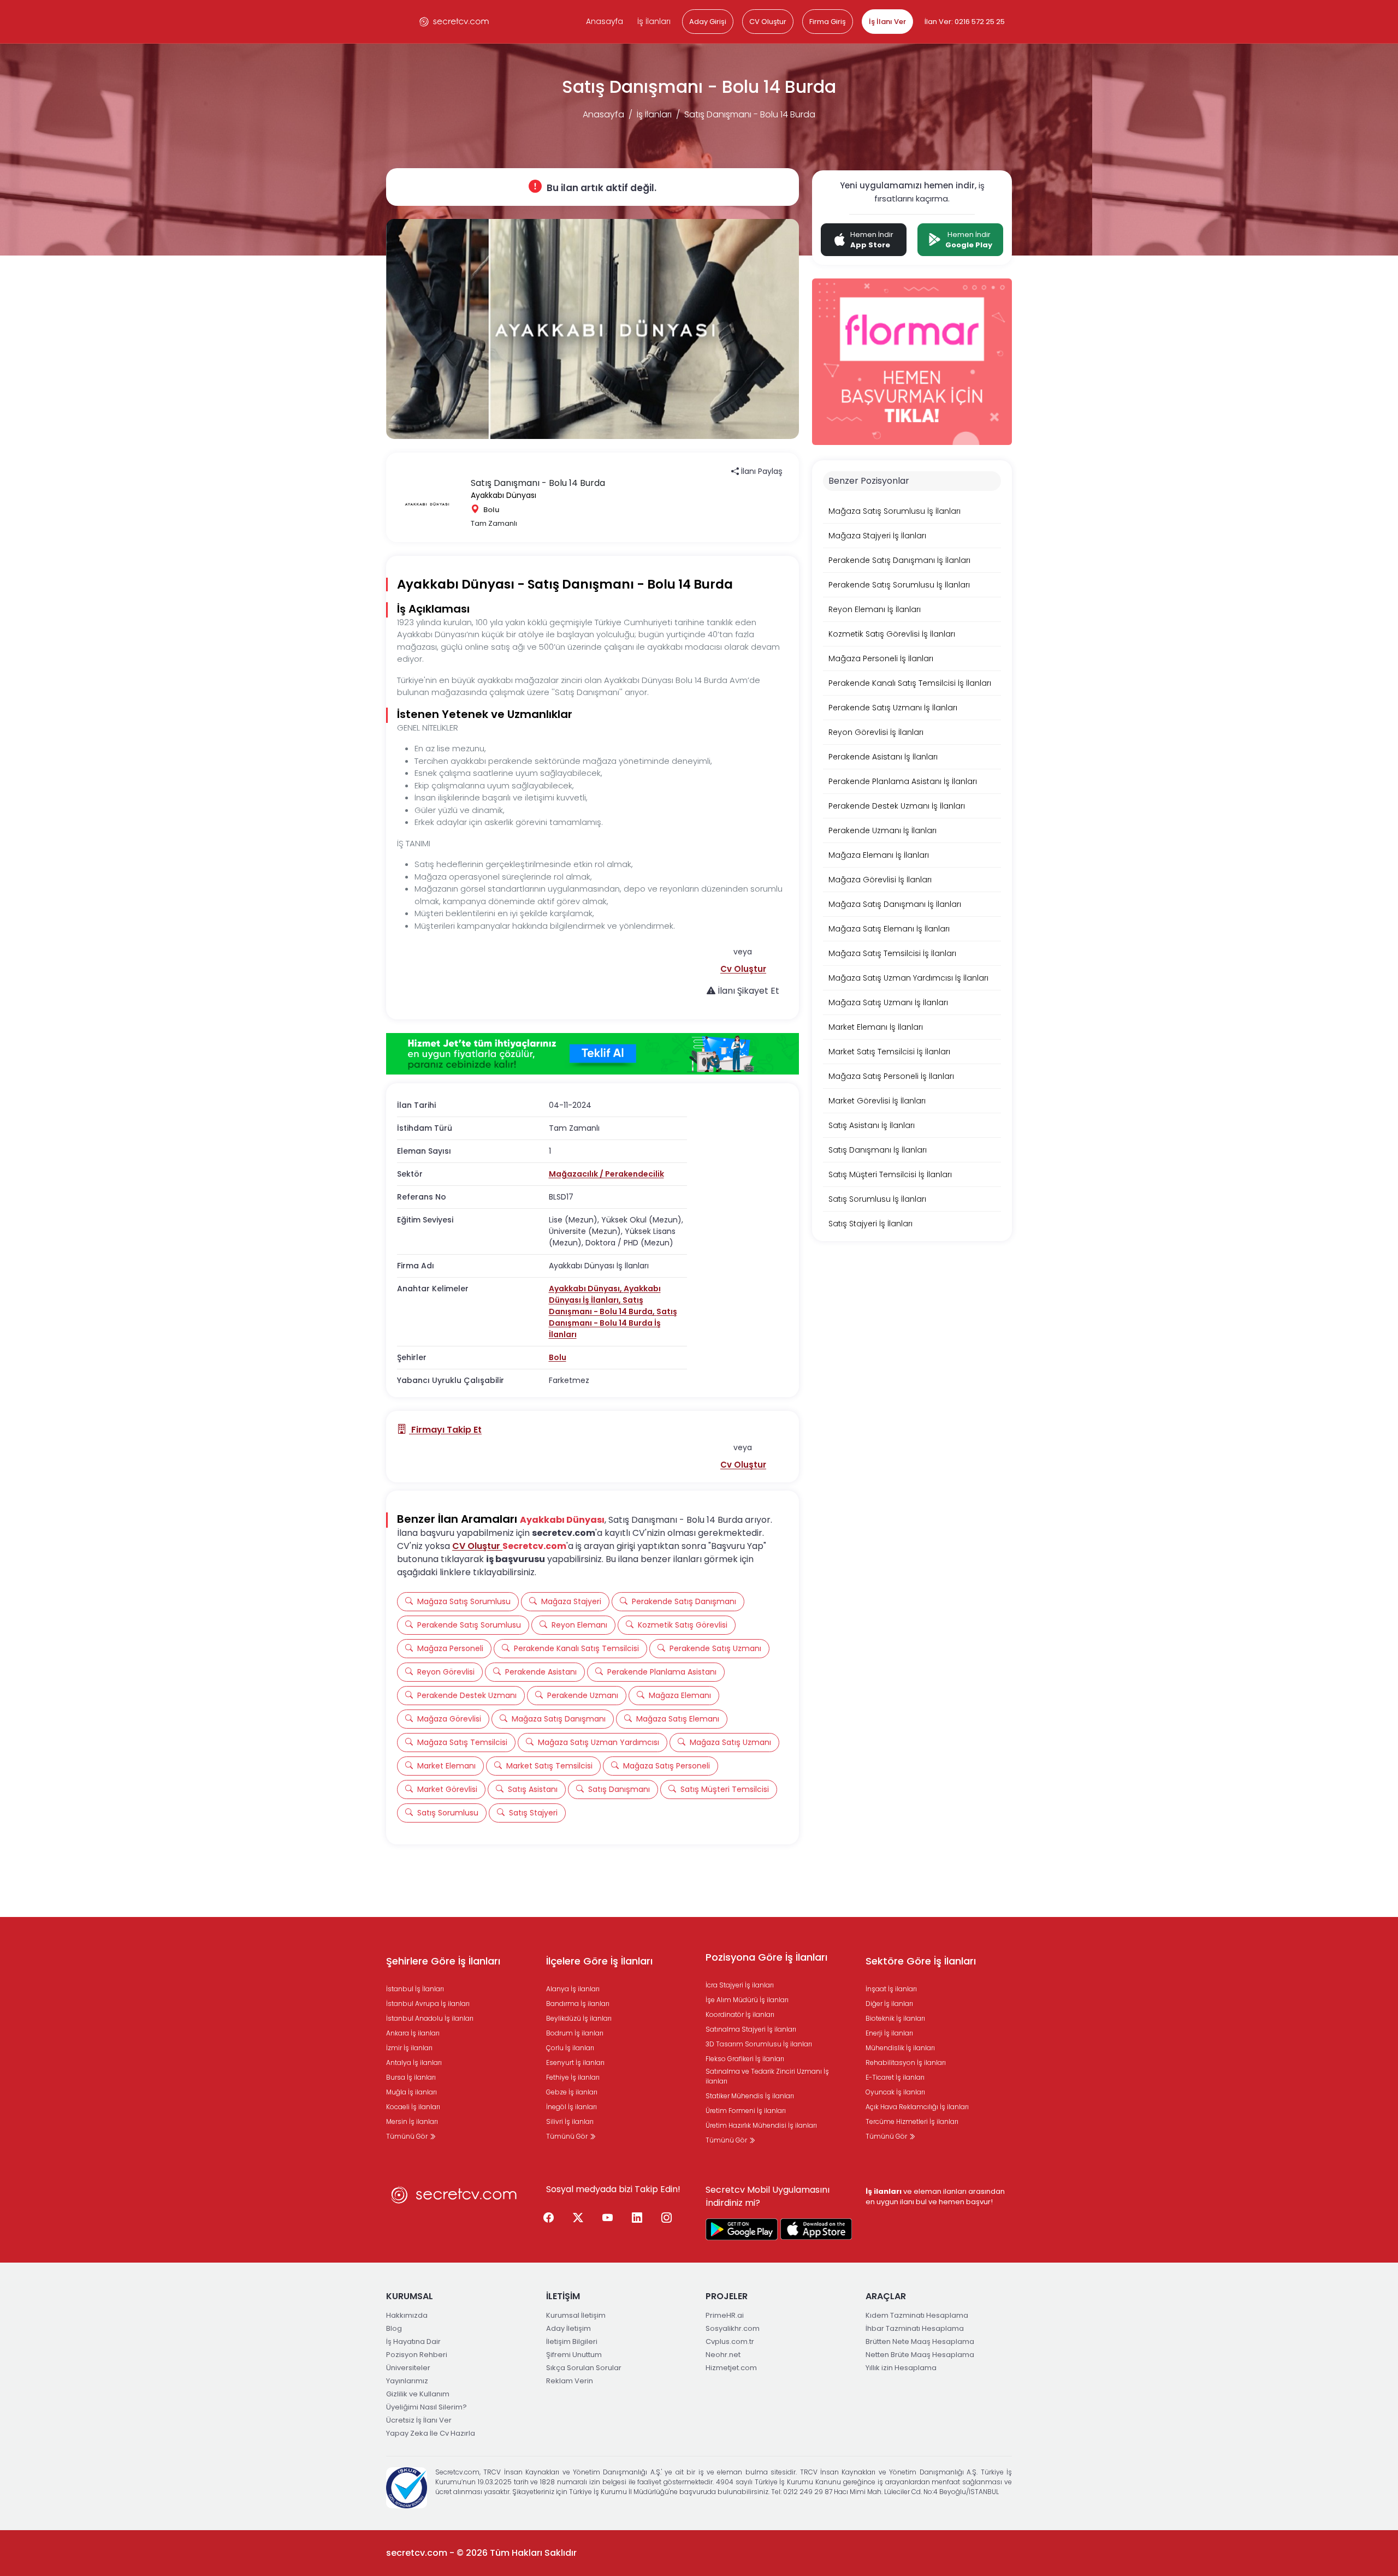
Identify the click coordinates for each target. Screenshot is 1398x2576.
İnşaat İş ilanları (891, 1989)
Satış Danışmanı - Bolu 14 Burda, (603, 1306)
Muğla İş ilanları (411, 2092)
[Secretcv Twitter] (578, 2218)
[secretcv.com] (454, 22)
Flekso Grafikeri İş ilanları (745, 2059)
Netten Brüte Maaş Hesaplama (920, 2355)
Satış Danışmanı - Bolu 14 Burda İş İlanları (613, 1323)
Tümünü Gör (408, 2136)
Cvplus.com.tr (730, 2341)
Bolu (558, 1357)
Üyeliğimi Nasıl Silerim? (426, 2407)
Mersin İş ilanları (412, 2121)
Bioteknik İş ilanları (895, 2018)
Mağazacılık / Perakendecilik (606, 1174)
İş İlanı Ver (887, 22)
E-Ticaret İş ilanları (895, 2077)
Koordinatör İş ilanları (740, 2014)
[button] (743, 969)
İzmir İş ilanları (409, 2048)
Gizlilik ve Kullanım (418, 2394)
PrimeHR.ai (725, 2315)
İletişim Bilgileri (572, 2341)
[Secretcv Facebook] (549, 2218)
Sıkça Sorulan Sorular (584, 2368)
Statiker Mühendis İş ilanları (750, 2096)
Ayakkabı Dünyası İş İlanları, (605, 1294)
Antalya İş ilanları (414, 2062)
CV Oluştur (768, 22)
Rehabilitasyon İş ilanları (906, 2062)
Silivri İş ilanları (570, 2121)
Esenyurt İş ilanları (575, 2062)
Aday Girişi (708, 22)
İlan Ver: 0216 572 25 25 (965, 22)
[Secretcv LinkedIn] (637, 2218)
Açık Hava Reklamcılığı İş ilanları (917, 2107)
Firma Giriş (828, 22)
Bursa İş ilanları (411, 2077)
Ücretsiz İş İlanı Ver (419, 2420)
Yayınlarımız (407, 2381)
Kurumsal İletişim (576, 2315)
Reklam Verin (570, 2381)
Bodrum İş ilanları (575, 2033)
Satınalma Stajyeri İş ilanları (751, 2029)
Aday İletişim (568, 2328)
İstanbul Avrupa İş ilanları (428, 2004)
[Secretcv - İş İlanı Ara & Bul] (742, 2229)
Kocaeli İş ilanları (413, 2107)
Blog (394, 2328)
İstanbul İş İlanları (415, 1989)
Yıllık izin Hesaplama (901, 2368)
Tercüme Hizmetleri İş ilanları (912, 2121)
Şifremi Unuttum (574, 2355)
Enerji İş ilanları (889, 2033)
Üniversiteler (408, 2368)
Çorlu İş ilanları (570, 2048)
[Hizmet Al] (593, 1054)
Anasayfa (605, 21)
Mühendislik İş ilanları (900, 2048)
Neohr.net (723, 2355)
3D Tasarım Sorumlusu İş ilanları (759, 2044)
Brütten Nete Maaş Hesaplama (920, 2341)
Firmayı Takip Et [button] (445, 1430)
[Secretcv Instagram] (667, 2218)
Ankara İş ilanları (413, 2033)
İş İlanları (654, 21)
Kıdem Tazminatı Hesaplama (917, 2315)
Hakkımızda (407, 2315)
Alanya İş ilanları (573, 1989)
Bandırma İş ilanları (578, 2004)
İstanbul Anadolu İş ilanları (430, 2018)
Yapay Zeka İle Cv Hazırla (431, 2433)
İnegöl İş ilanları (571, 2107)
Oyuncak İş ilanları (895, 2092)
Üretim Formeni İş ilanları (746, 2111)
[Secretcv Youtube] (608, 2218)
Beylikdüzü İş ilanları (579, 2018)
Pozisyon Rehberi (417, 2355)
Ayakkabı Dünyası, (586, 1289)
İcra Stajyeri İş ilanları (740, 1985)
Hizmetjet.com (731, 2368)
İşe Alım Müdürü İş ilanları (747, 2000)
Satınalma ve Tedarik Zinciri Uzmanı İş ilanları (767, 2076)
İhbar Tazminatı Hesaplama (915, 2328)
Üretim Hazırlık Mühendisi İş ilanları (761, 2125)
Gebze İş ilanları (572, 2092)
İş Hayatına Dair (413, 2341)
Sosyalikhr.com (733, 2328)
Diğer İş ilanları (889, 2004)
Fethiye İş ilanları (573, 2077)
